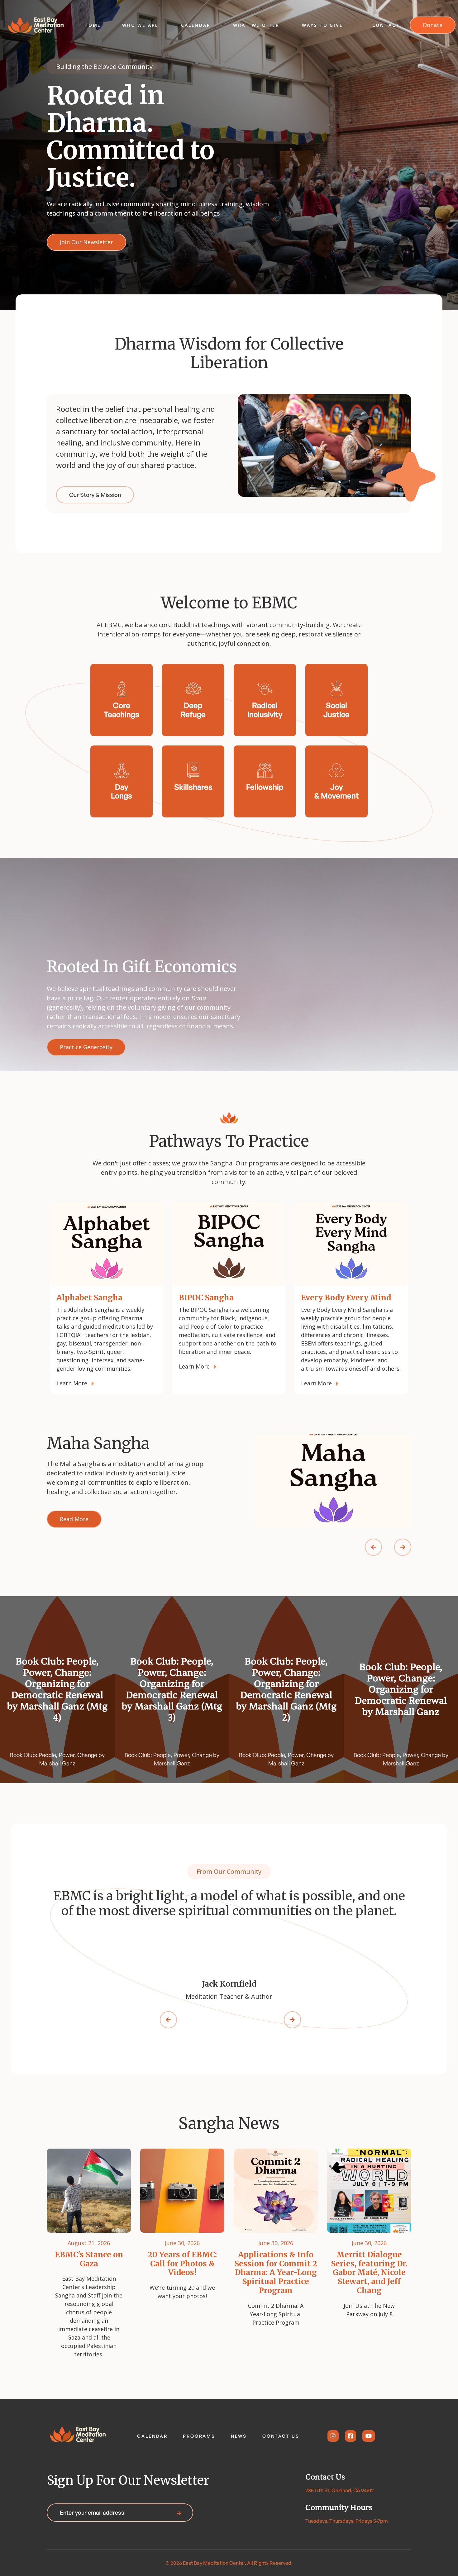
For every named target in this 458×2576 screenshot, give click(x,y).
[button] (140, 25)
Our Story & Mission (95, 495)
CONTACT (386, 25)
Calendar (152, 2436)
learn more (72, 1383)
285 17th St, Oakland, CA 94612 (340, 2490)
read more (74, 1519)
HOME (93, 25)
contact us (281, 2436)
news (239, 2436)
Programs (199, 2436)
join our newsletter (86, 242)
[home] (36, 25)
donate (433, 25)
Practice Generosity (86, 1047)
